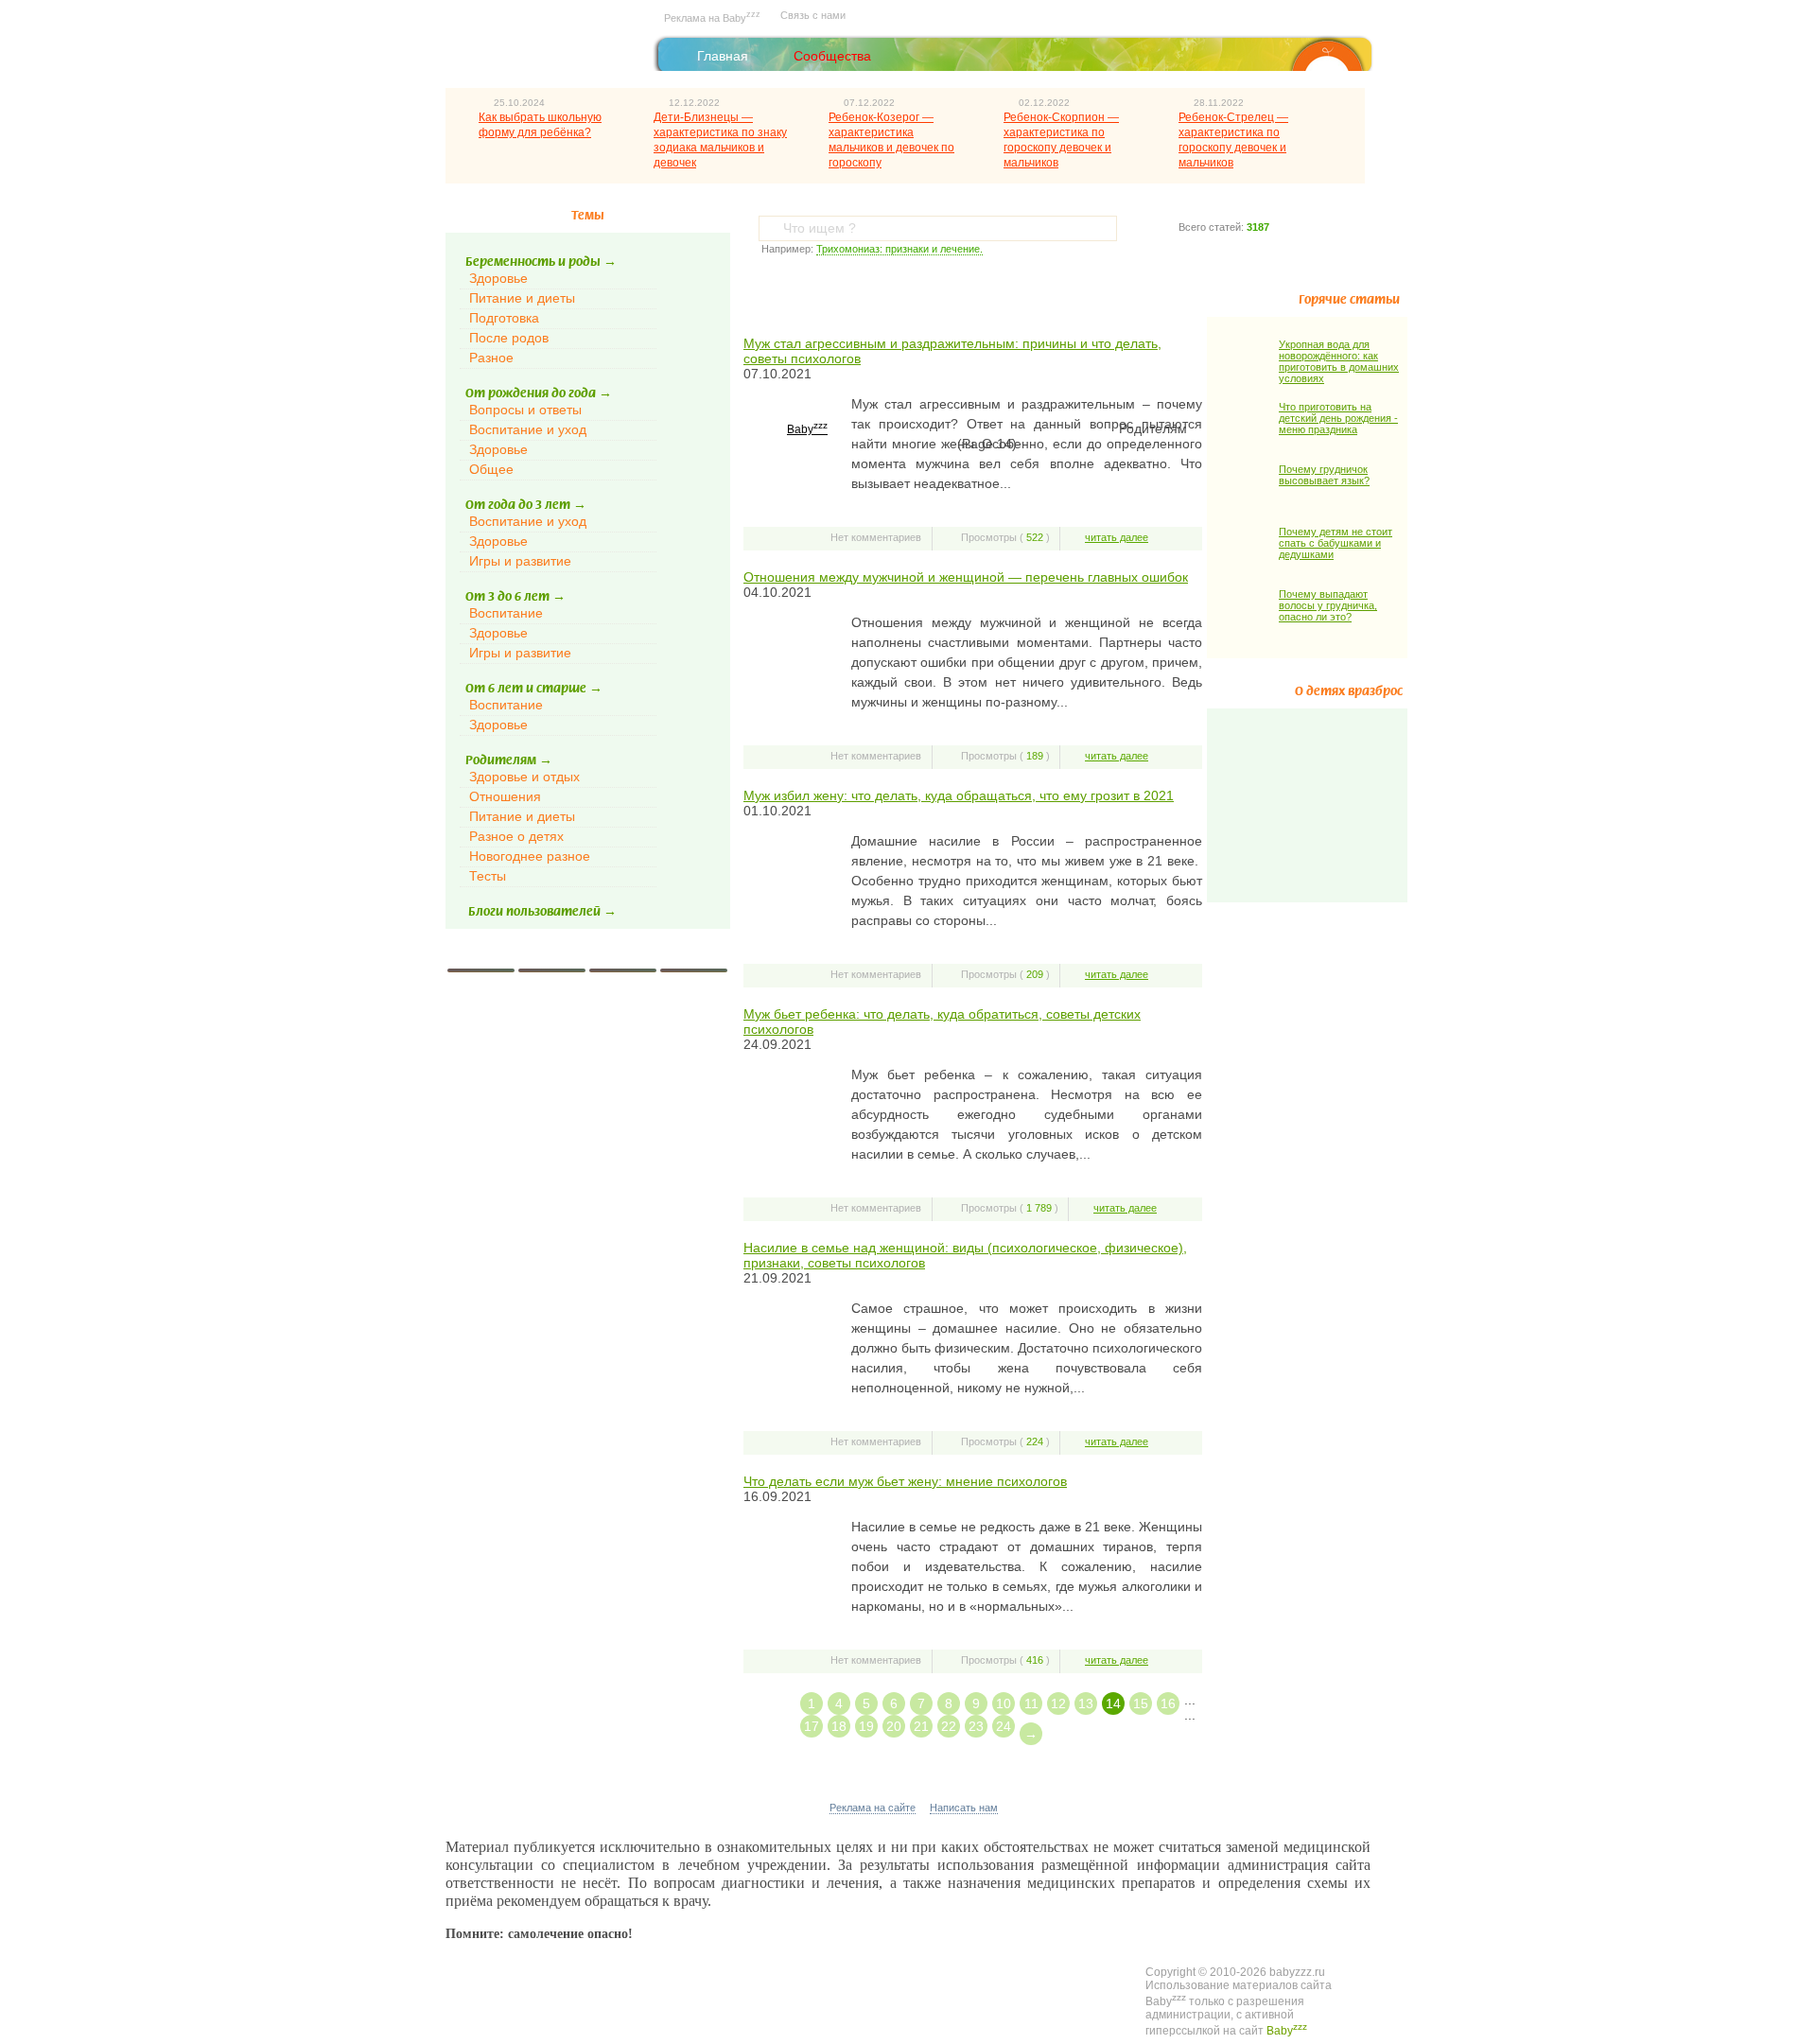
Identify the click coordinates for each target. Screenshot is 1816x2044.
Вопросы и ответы (525, 410)
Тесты (488, 876)
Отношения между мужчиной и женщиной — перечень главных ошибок (966, 577)
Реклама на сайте (873, 1808)
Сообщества (832, 56)
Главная (723, 56)
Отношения (505, 796)
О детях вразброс (1349, 691)
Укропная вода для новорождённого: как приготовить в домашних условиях (1339, 361)
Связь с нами (813, 15)
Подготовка (504, 318)
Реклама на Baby (712, 17)
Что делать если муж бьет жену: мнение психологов (905, 1481)
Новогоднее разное (530, 856)
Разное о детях (516, 836)
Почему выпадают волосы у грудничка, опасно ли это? (1328, 605)
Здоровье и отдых (524, 777)
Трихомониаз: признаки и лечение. (899, 249)
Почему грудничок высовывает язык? (1324, 475)
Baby (807, 429)
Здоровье (498, 278)
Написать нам (964, 1808)
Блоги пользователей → (542, 912)
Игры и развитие (520, 561)
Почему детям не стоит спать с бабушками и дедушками (1336, 543)
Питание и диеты (522, 298)
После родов (509, 338)
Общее (491, 469)
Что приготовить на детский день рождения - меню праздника (1338, 418)
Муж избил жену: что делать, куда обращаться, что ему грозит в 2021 (959, 795)
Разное (491, 358)
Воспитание (506, 613)
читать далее (1117, 537)
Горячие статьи (1349, 300)
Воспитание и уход (528, 429)
